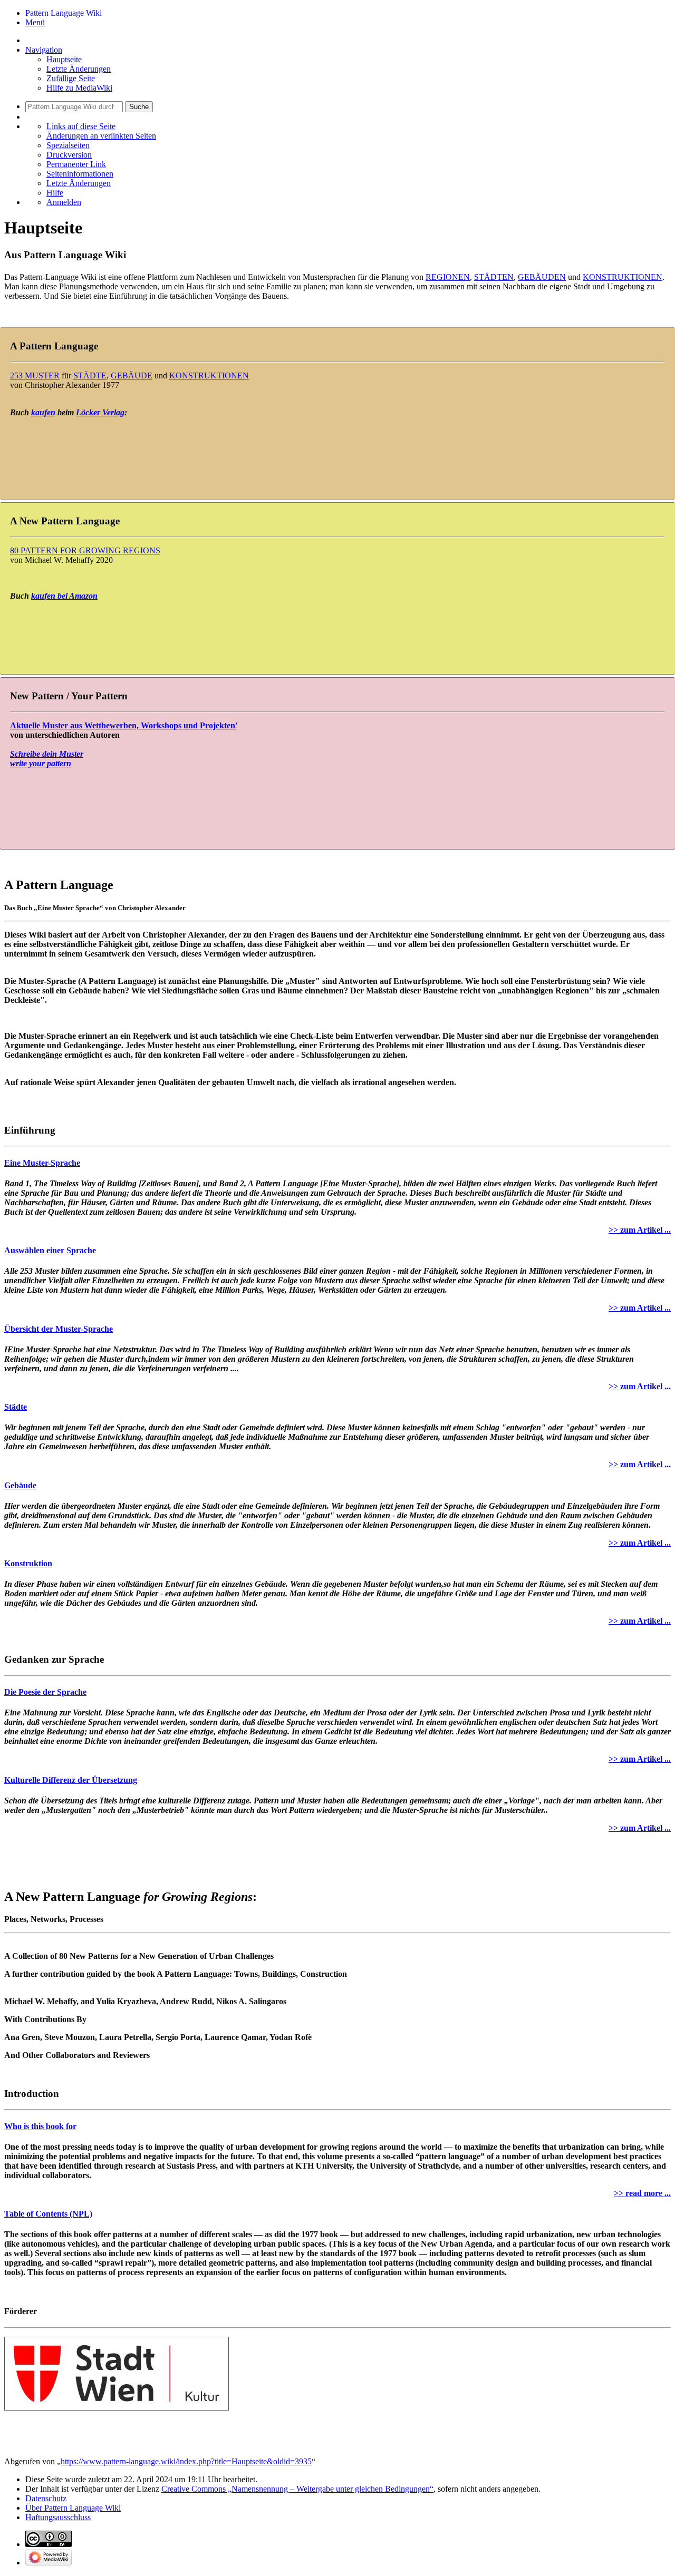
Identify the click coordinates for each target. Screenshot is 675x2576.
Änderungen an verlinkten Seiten (101, 136)
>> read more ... (642, 2193)
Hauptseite (64, 59)
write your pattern (41, 763)
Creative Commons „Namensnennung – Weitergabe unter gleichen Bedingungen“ (297, 2489)
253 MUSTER (35, 375)
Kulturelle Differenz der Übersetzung (71, 1780)
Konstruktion (28, 1563)
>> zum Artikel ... (640, 1230)
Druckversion (69, 155)
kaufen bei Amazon (64, 596)
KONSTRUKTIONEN (623, 277)
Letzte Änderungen (79, 69)
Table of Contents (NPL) (48, 2214)
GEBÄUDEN (542, 277)
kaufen (43, 412)
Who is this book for (40, 2126)
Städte (16, 1407)
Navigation (44, 50)
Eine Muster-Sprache (42, 1163)
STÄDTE (90, 375)
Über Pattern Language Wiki (73, 2508)
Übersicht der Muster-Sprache (59, 1329)
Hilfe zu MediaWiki (79, 88)
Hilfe (55, 193)
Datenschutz (46, 2498)
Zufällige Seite (71, 78)
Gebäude (20, 1485)
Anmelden (64, 202)
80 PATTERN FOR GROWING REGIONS (85, 550)
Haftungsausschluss (58, 2517)
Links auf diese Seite (81, 126)
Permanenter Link (76, 164)
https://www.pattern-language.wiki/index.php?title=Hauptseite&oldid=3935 (186, 2461)
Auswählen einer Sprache (50, 1250)
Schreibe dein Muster (47, 754)
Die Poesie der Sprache (45, 1692)
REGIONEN (448, 277)
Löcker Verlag (100, 412)
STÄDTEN (494, 277)
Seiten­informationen (80, 174)
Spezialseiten (68, 145)
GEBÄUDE (132, 375)
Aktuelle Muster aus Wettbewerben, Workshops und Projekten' (124, 725)
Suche (139, 107)
